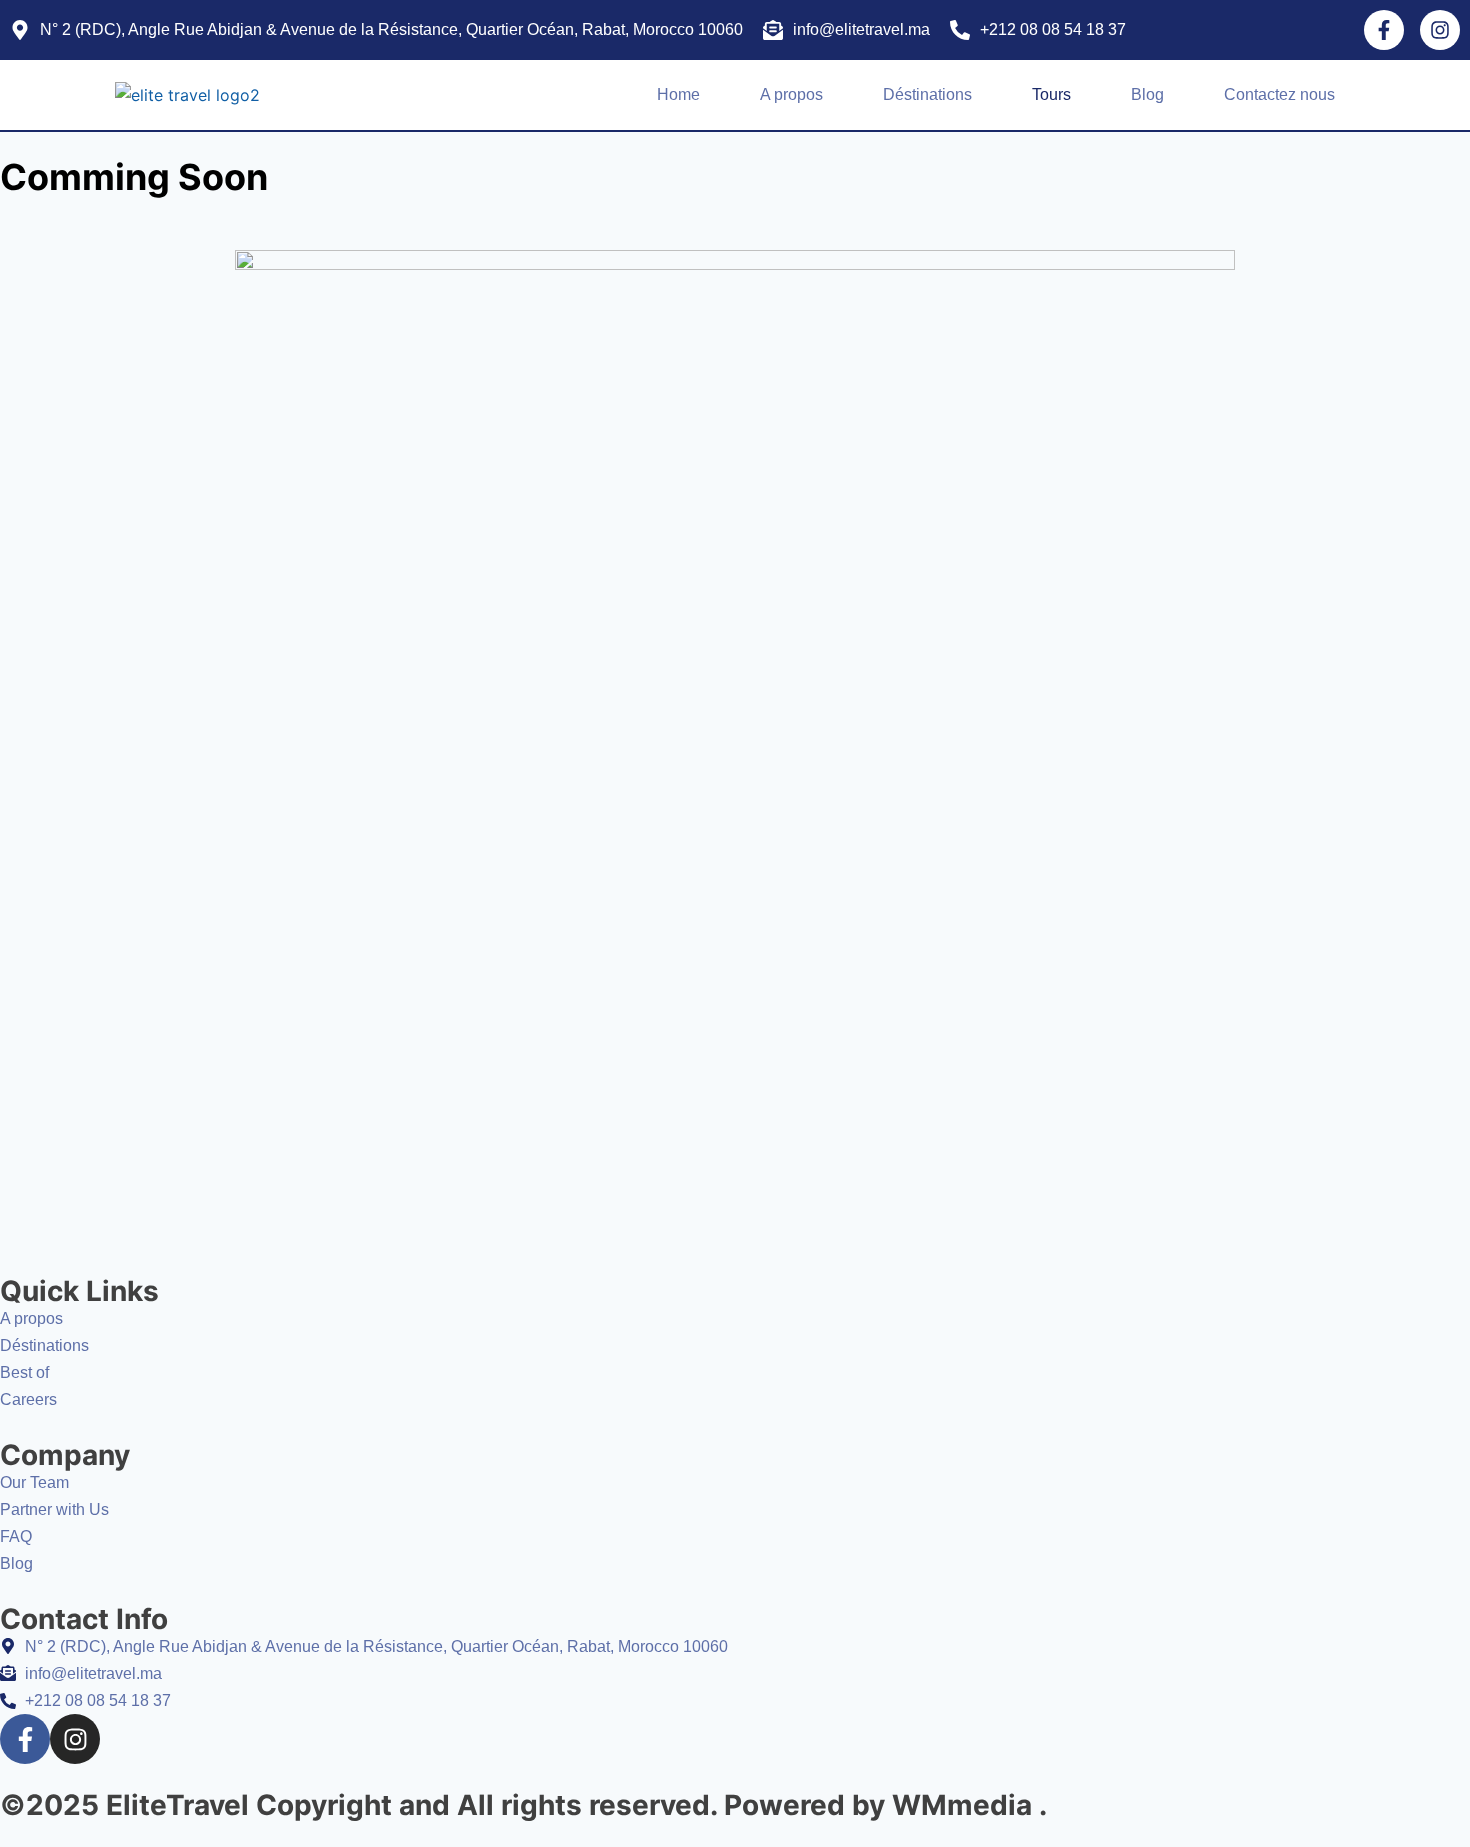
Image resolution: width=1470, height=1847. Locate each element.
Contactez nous (1279, 94)
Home (678, 94)
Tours (1051, 94)
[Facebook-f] (1384, 30)
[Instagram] (1440, 30)
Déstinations (927, 94)
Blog (1147, 94)
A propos (791, 94)
